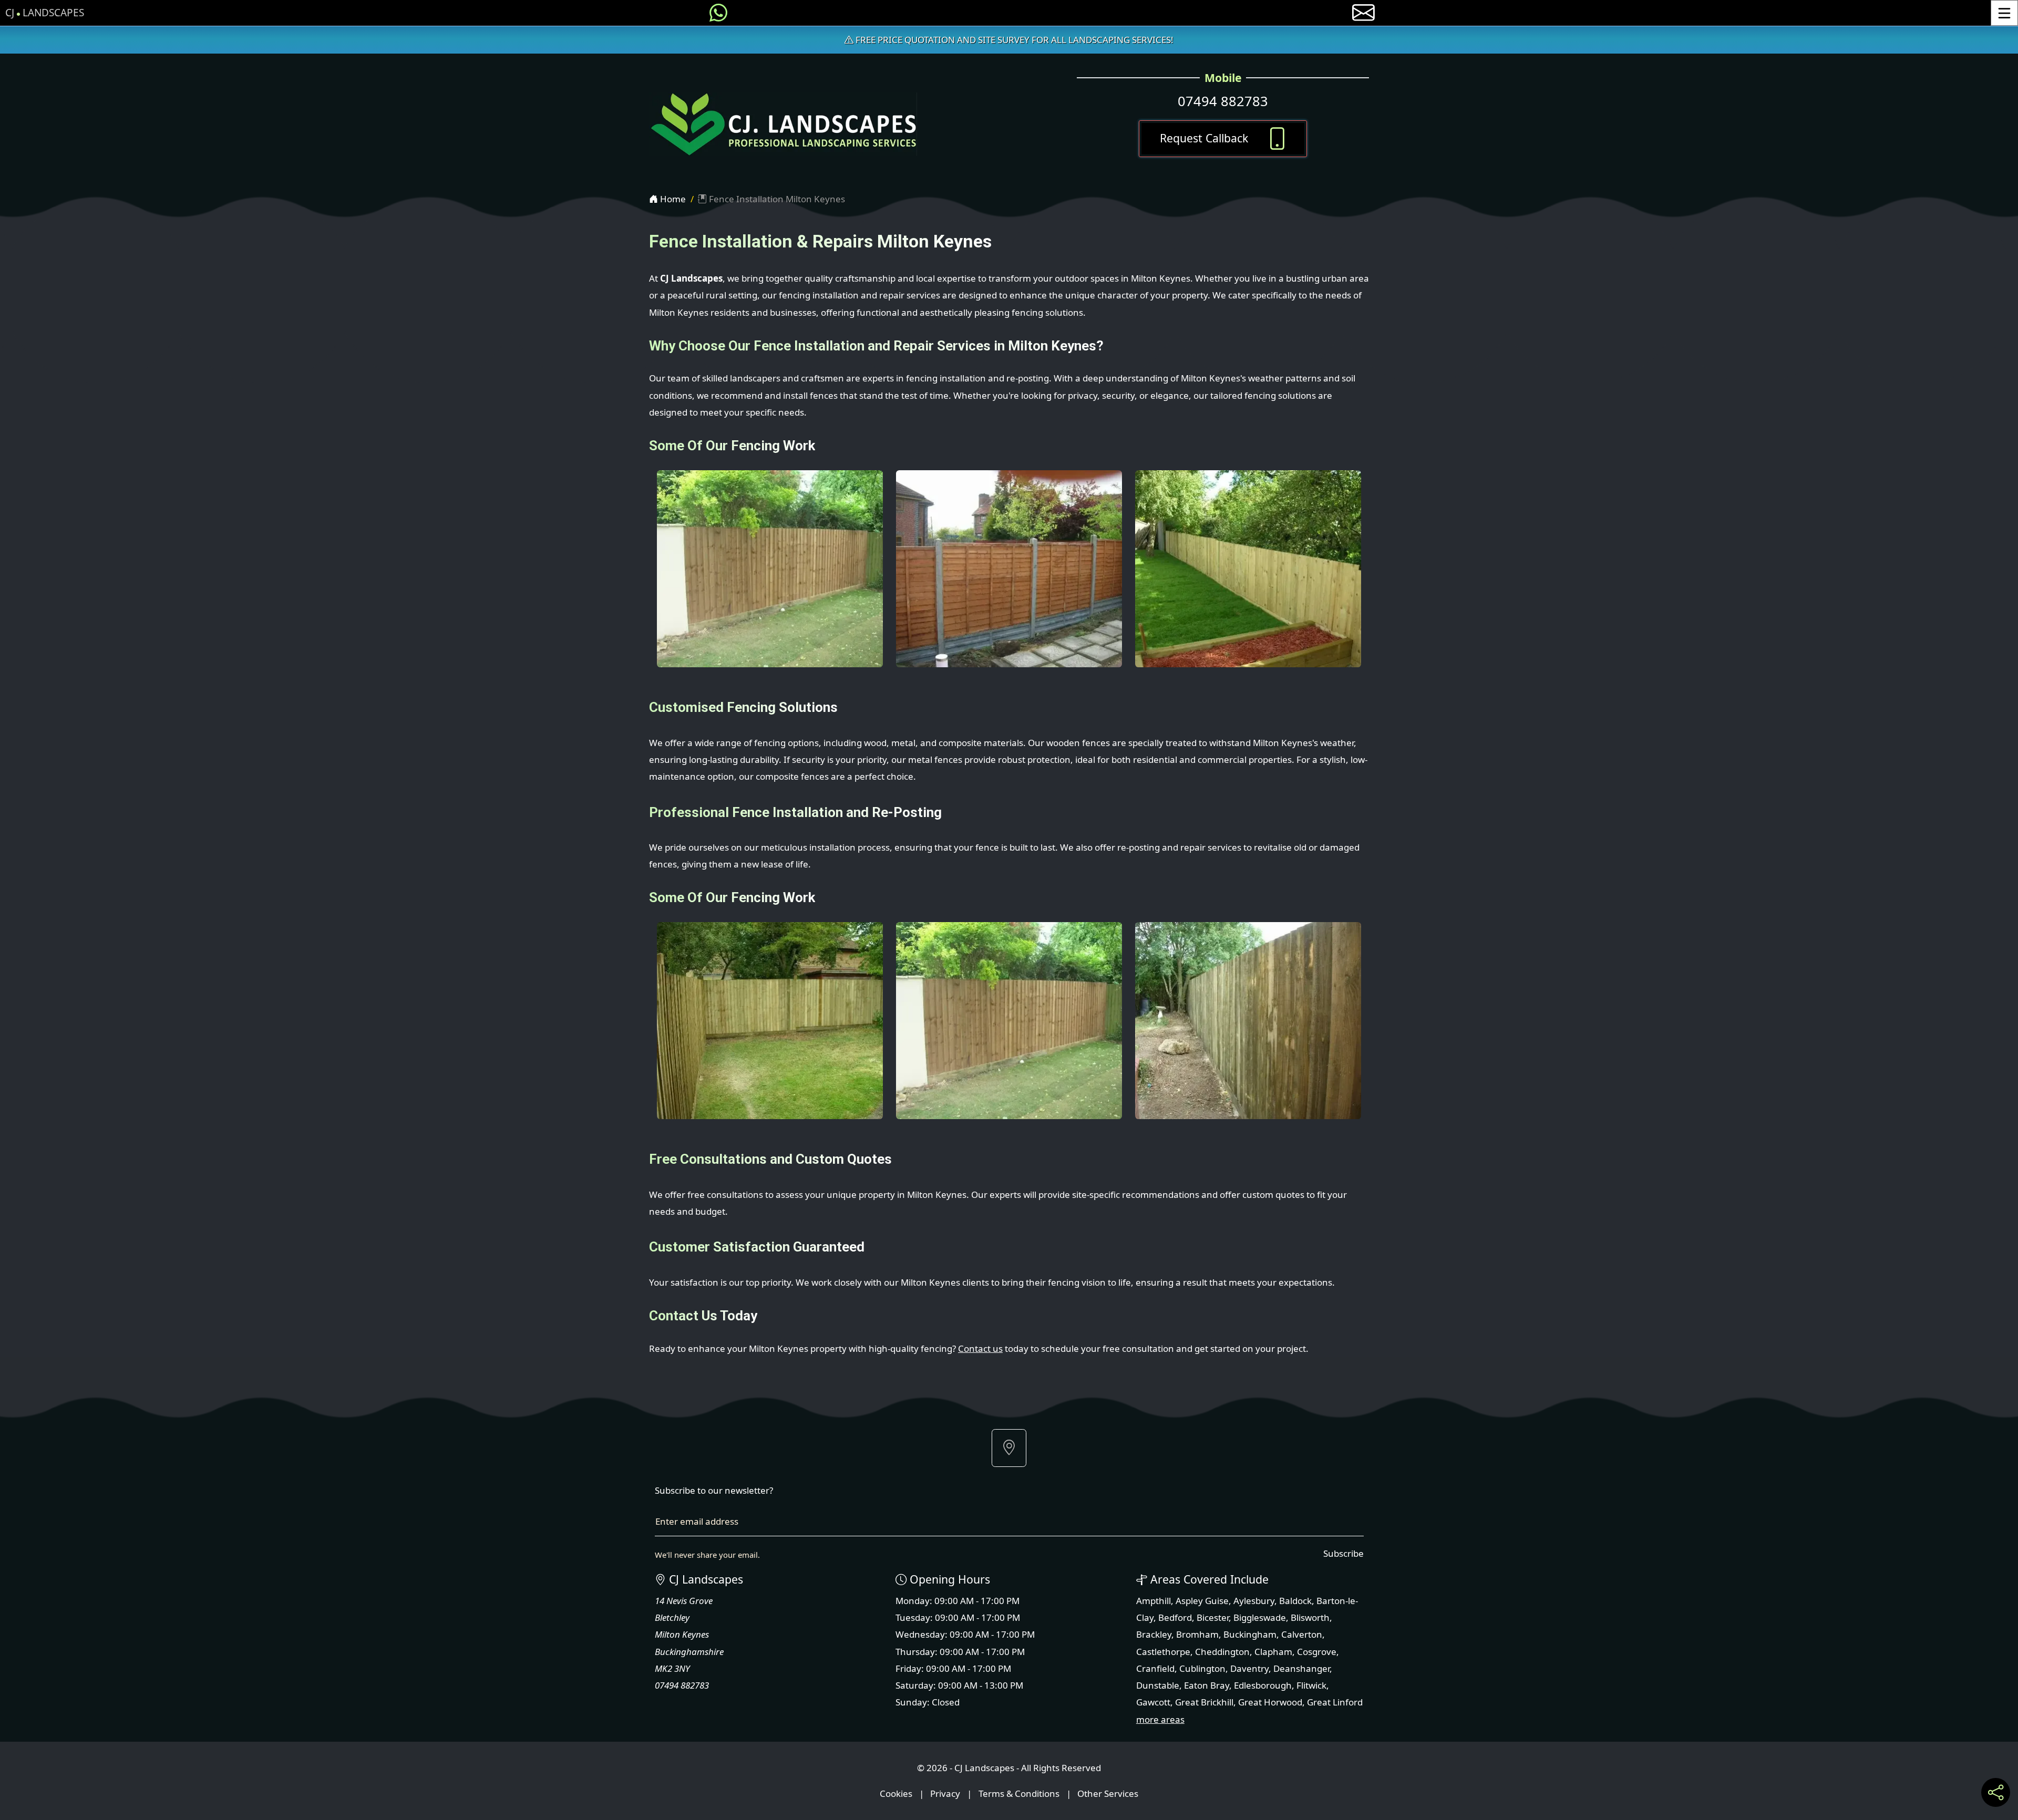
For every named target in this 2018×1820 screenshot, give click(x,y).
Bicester (1213, 1617)
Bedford (1175, 1617)
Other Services (1108, 1793)
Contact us (980, 1348)
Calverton (1302, 1634)
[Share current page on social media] (1996, 1792)
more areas (1160, 1719)
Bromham (1197, 1634)
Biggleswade (1260, 1617)
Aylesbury (1254, 1601)
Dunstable (1158, 1685)
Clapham (1273, 1652)
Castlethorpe (1163, 1652)
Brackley (1154, 1634)
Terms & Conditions (1019, 1793)
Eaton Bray (1207, 1685)
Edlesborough (1263, 1685)
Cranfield (1155, 1668)
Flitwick (1311, 1685)
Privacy (945, 1793)
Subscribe (1343, 1553)
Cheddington (1222, 1652)
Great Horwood (1270, 1702)
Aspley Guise (1202, 1601)
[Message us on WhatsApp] (718, 13)
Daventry (1249, 1668)
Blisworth (1310, 1617)
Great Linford (1335, 1702)
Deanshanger (1301, 1668)
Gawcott (1153, 1702)
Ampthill (1154, 1601)
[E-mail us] (1363, 13)
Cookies (896, 1793)
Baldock (1295, 1601)
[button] (1009, 1448)
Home (672, 199)
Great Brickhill (1204, 1702)
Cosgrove (1317, 1652)
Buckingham (1250, 1634)
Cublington (1202, 1668)
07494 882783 (1223, 101)
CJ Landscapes (45, 13)
